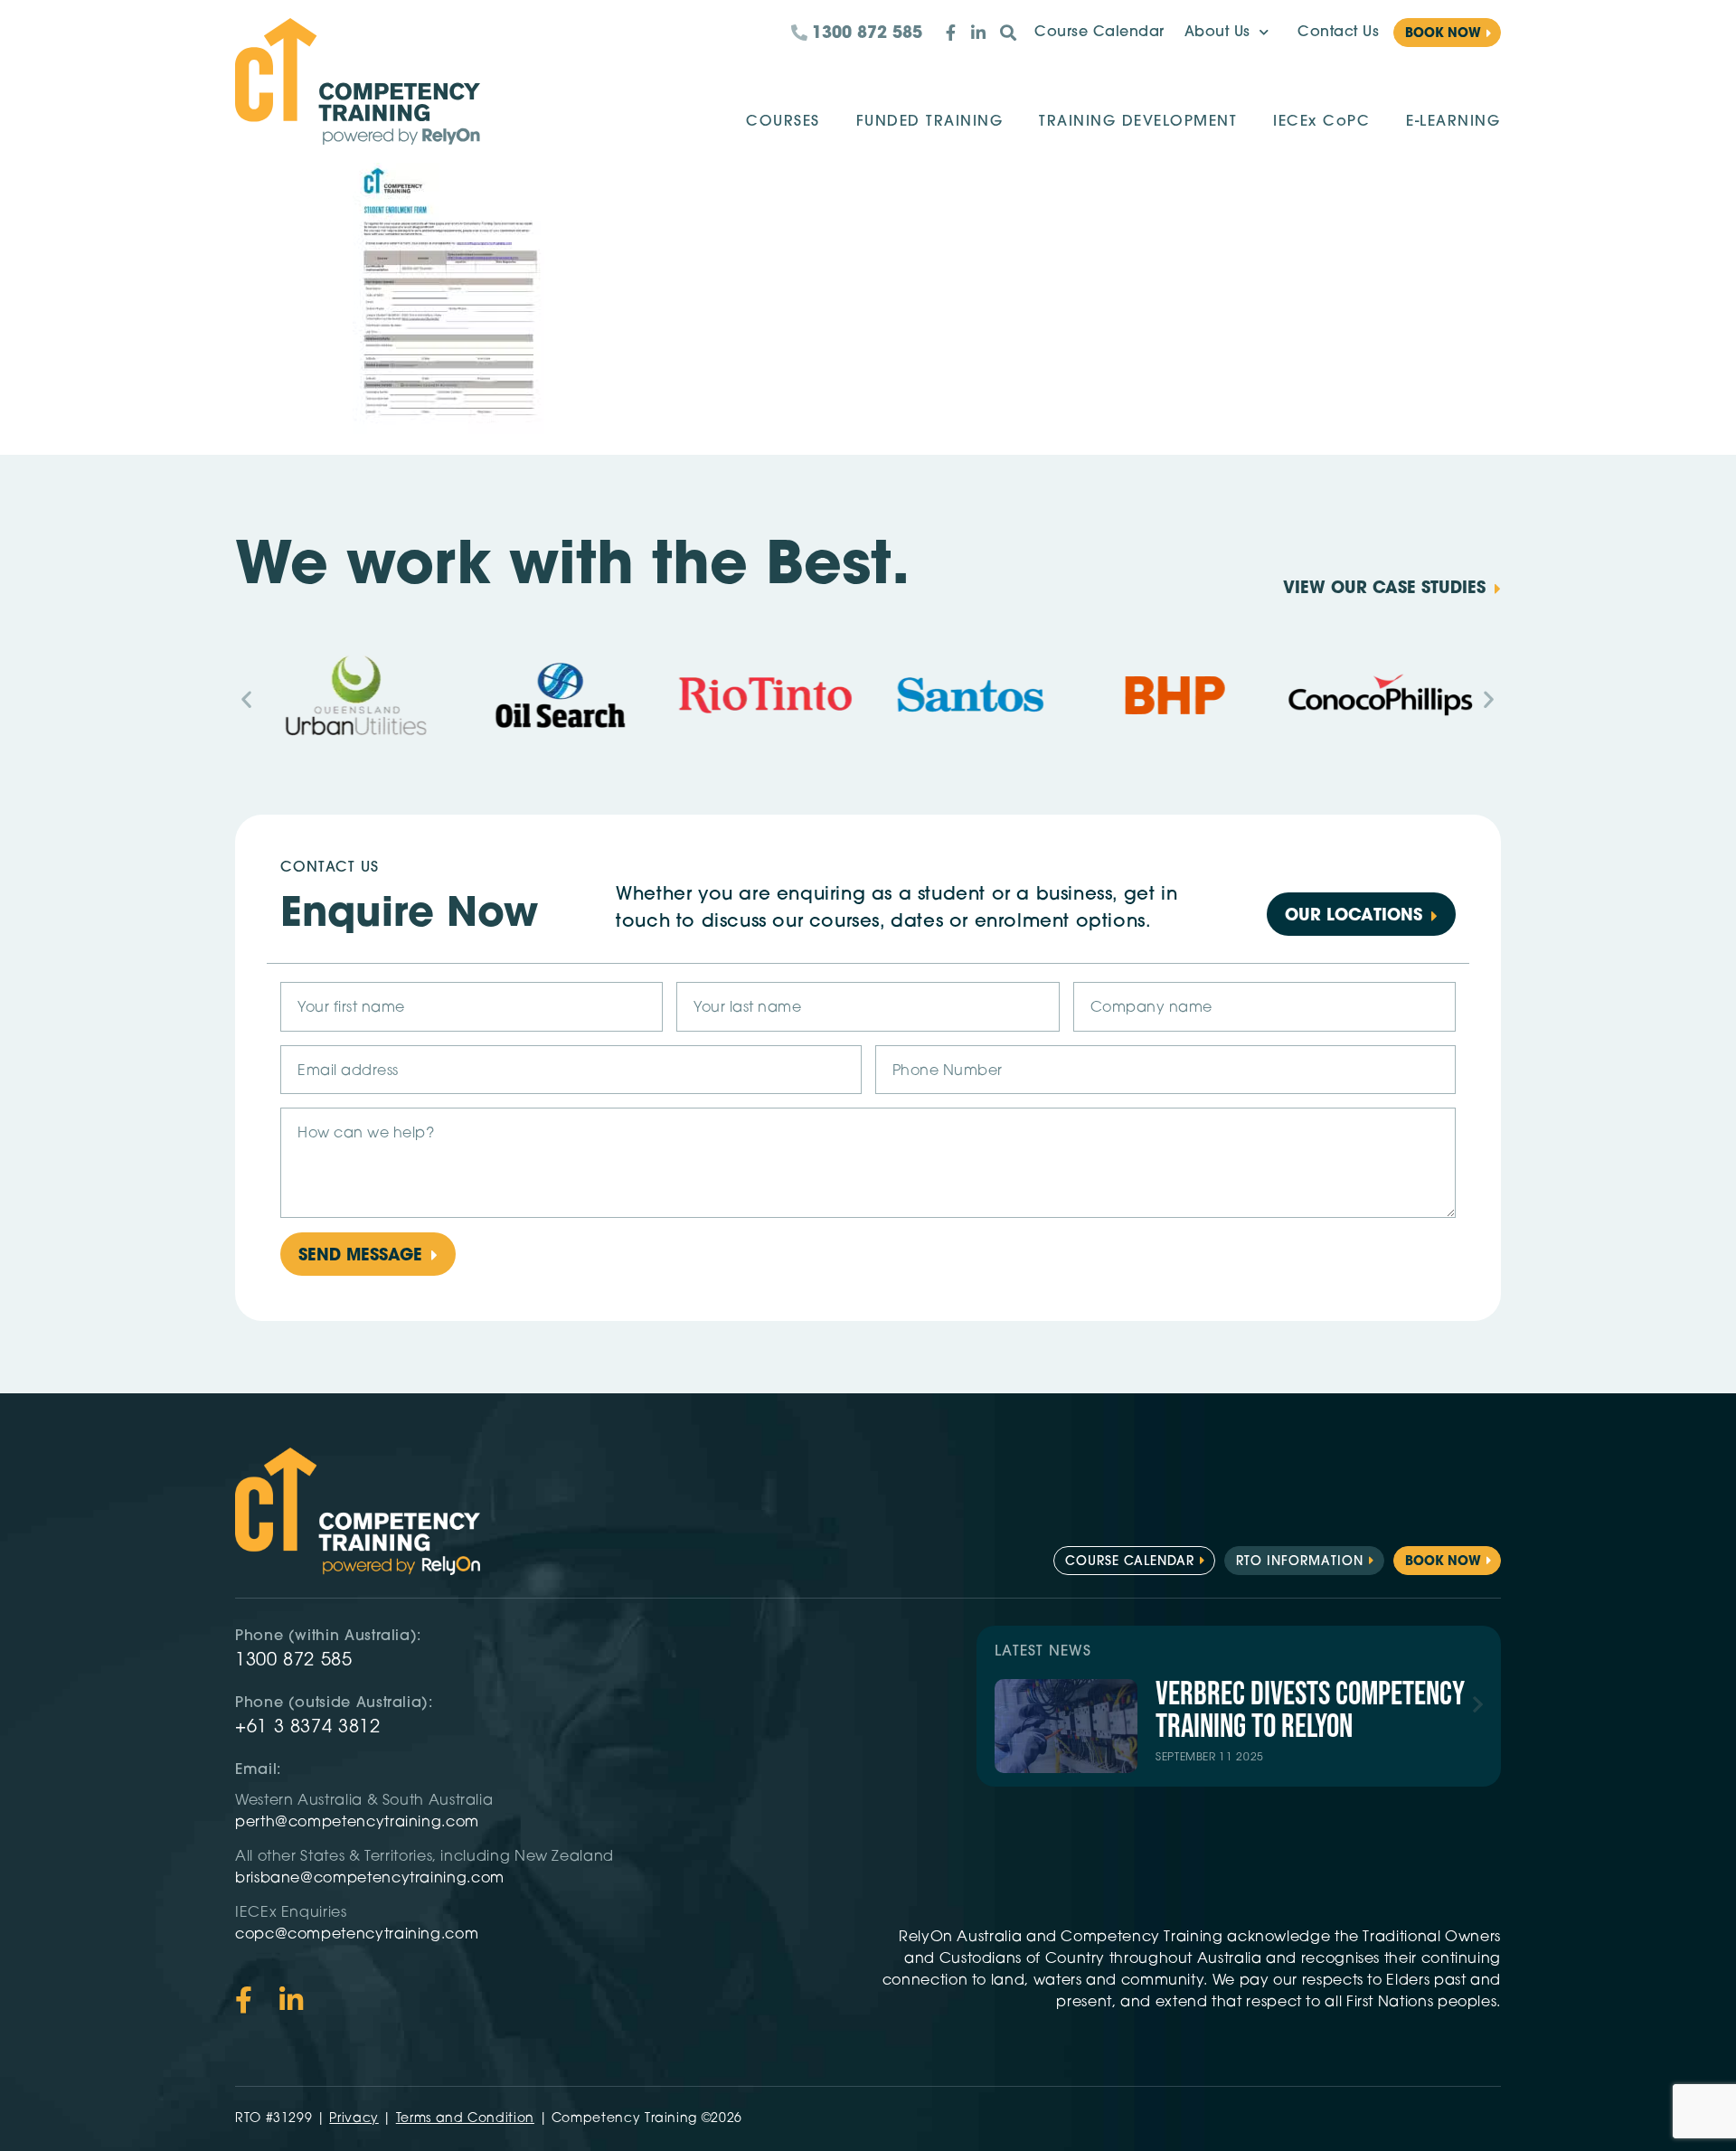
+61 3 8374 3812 (308, 1728)
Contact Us (1338, 33)
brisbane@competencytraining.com (372, 1879)
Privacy (354, 2119)
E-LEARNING (1453, 122)
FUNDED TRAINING (930, 122)
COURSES (783, 122)
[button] (247, 698)
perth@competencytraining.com (357, 1823)
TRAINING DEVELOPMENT (1138, 122)
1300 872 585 (294, 1661)
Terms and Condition (465, 2119)
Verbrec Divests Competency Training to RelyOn (1310, 1711)
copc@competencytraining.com (359, 1935)
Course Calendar (1099, 33)
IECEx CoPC (1321, 122)
